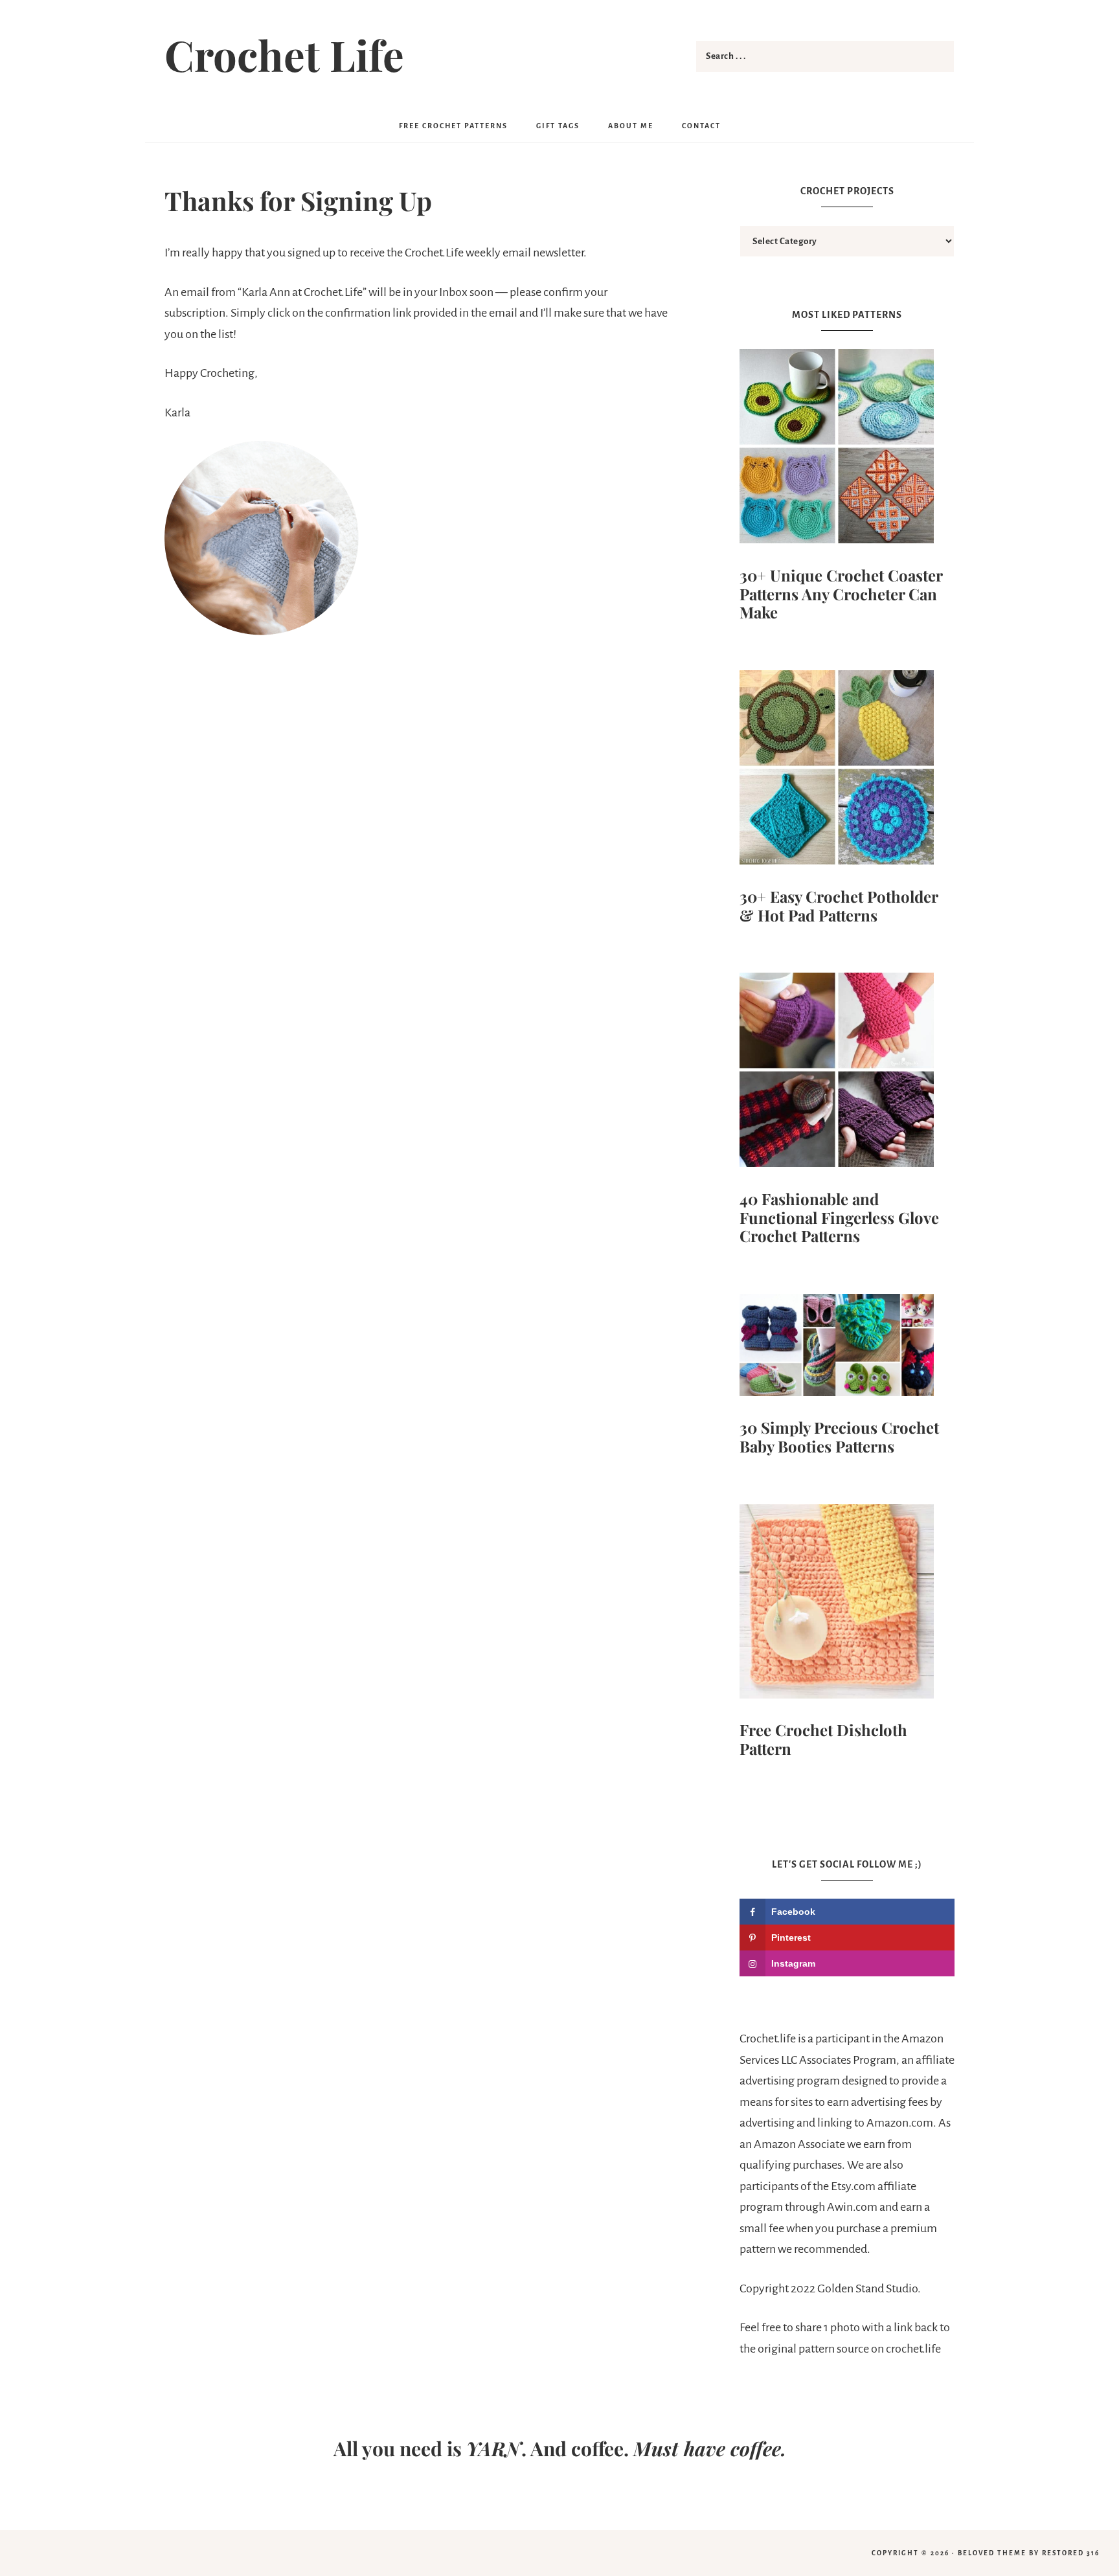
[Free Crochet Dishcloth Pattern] (847, 1605)
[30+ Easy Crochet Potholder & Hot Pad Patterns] (847, 771)
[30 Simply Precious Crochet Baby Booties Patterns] (847, 1348)
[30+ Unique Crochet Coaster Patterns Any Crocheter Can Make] (847, 450)
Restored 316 (1071, 2553)
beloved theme (992, 2553)
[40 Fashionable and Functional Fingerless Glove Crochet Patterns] (847, 1073)
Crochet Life (284, 54)
